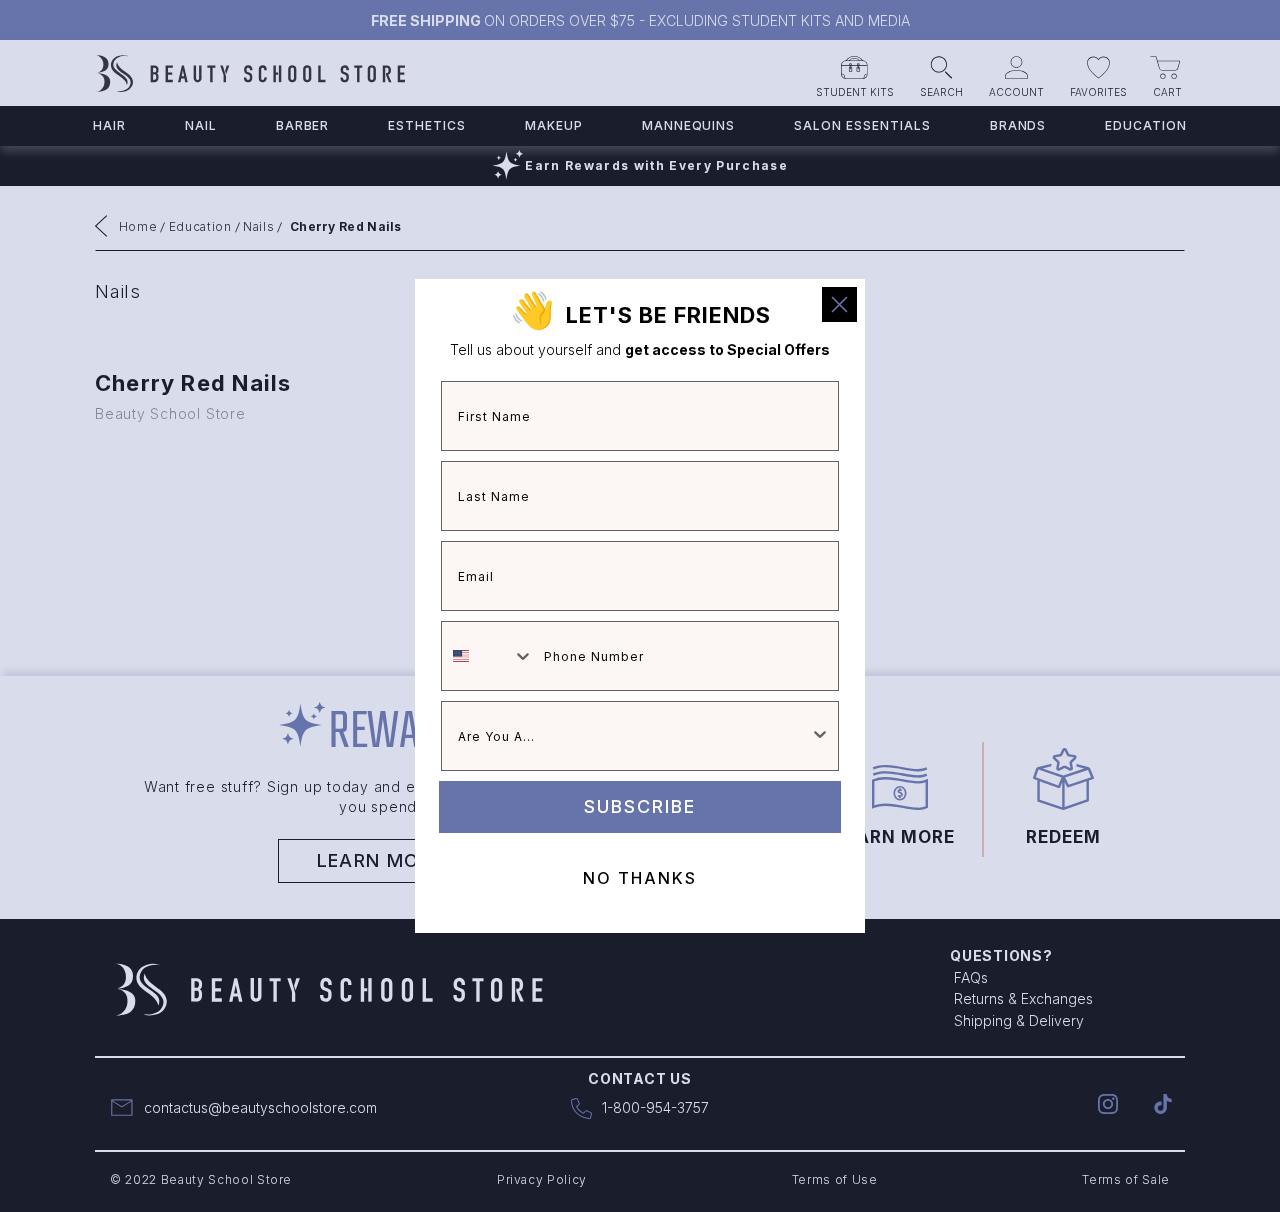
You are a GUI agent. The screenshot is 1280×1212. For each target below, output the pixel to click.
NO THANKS (640, 878)
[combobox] (488, 656)
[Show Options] (820, 736)
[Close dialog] (839, 304)
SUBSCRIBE (640, 806)
